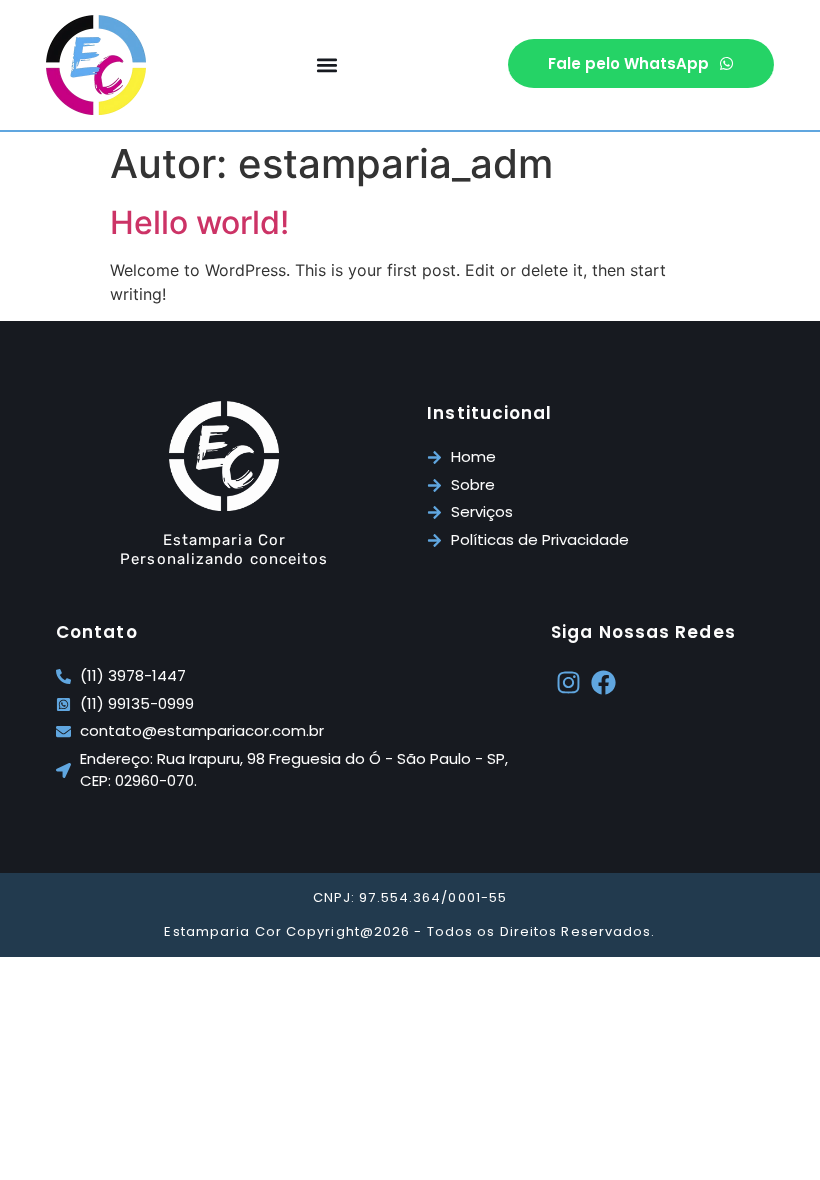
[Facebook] (603, 682)
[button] (327, 65)
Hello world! (199, 222)
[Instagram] (568, 682)
